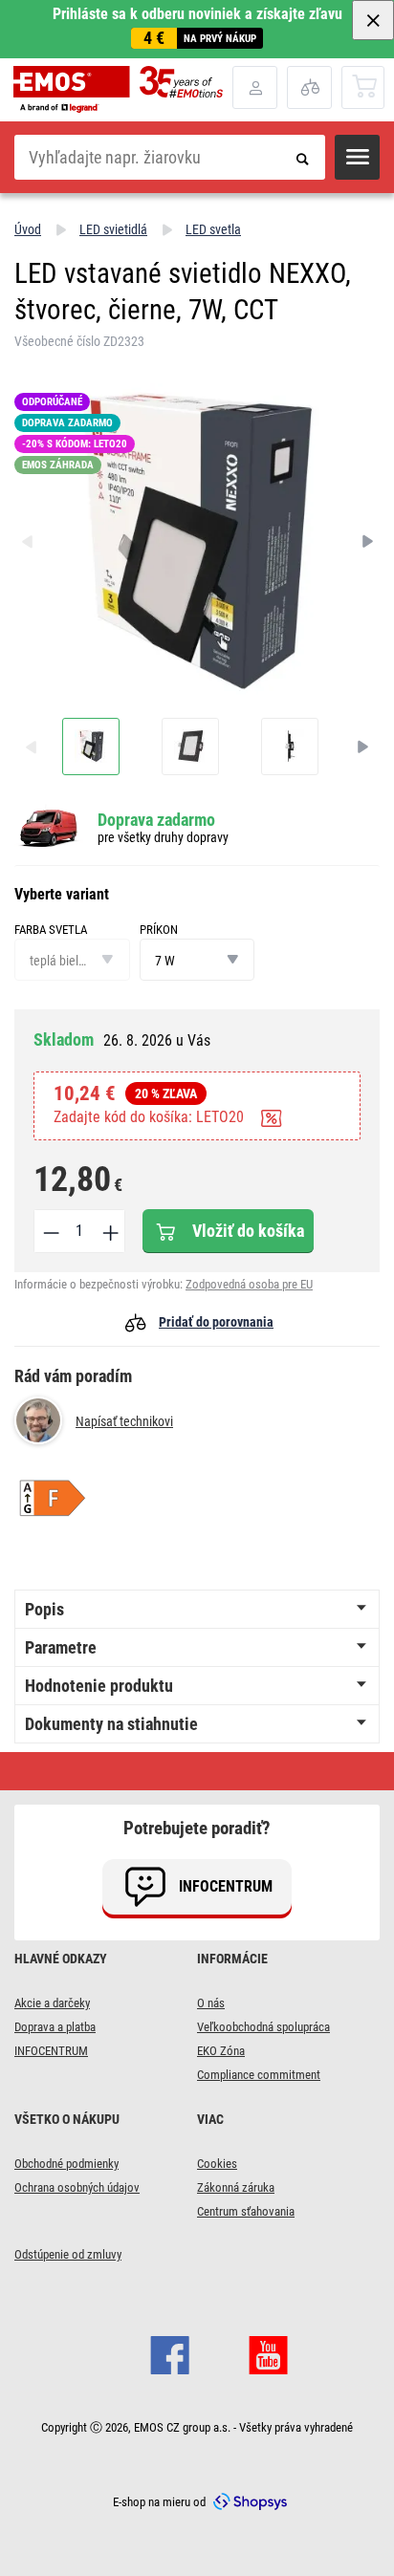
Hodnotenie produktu (99, 1686)
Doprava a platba (55, 2027)
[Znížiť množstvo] (50, 1231)
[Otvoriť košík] (364, 87)
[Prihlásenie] (255, 87)
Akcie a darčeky (52, 2003)
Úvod (28, 229)
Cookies (217, 2164)
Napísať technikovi (124, 1421)
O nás (211, 2003)
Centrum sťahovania (246, 2211)
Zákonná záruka (236, 2187)
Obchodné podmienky (66, 2164)
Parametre (61, 1647)
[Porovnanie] (309, 87)
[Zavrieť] (373, 20)
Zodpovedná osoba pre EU (249, 1284)
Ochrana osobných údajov (77, 2187)
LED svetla (213, 229)
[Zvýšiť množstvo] (109, 1231)
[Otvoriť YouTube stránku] (268, 2352)
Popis (44, 1609)
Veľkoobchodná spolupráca (263, 2027)
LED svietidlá (113, 229)
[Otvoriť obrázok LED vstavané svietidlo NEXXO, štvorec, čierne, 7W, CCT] (91, 747)
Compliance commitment (259, 2075)
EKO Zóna (221, 2051)
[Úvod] (123, 89)
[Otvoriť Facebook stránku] (170, 2352)
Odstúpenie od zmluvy (68, 2254)
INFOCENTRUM (51, 2051)
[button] (357, 157)
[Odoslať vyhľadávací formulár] (303, 157)
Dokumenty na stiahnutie (111, 1724)
